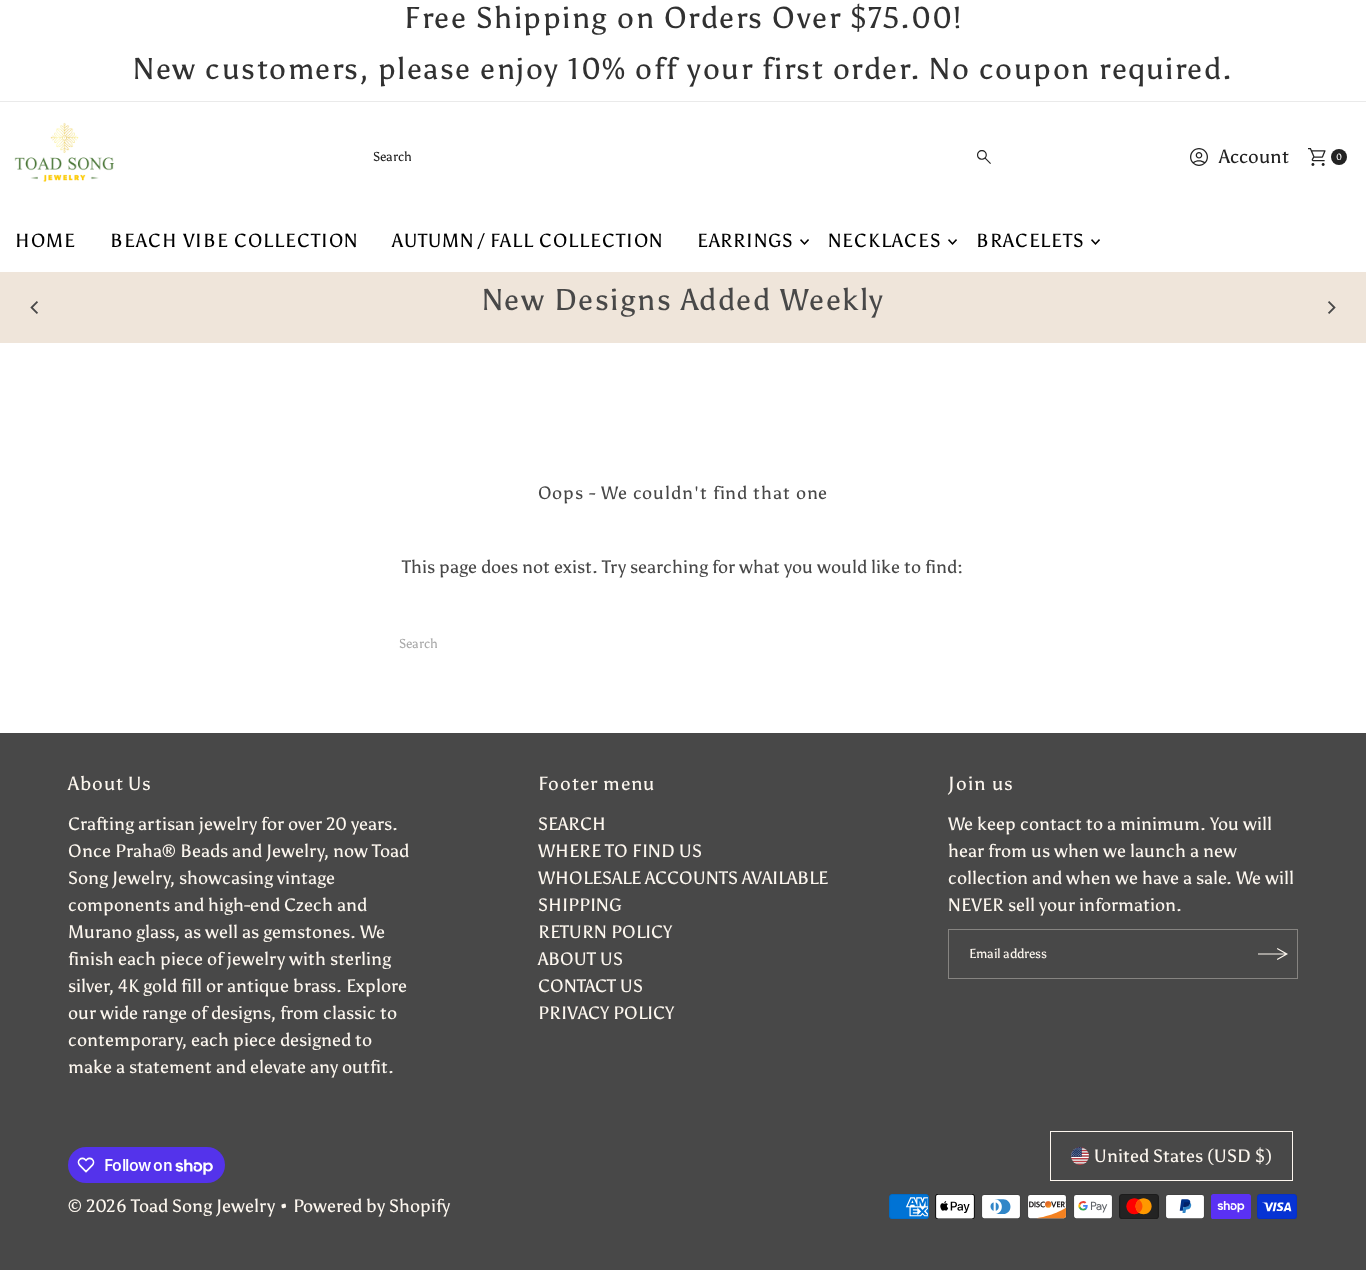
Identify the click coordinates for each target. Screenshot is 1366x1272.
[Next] (1331, 307)
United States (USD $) (1183, 1156)
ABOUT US (580, 959)
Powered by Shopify (371, 1206)
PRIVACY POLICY (606, 1013)
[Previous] (35, 307)
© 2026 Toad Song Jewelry (171, 1206)
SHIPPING (580, 905)
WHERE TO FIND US (620, 851)
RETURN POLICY (605, 932)
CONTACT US (590, 986)
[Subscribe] (1273, 954)
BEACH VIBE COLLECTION (234, 240)
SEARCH (572, 824)
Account (1254, 156)
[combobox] (683, 157)
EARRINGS (746, 240)
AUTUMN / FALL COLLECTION (527, 240)
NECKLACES (885, 240)
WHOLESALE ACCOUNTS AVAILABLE (683, 878)
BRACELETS (1031, 240)
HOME (45, 240)
